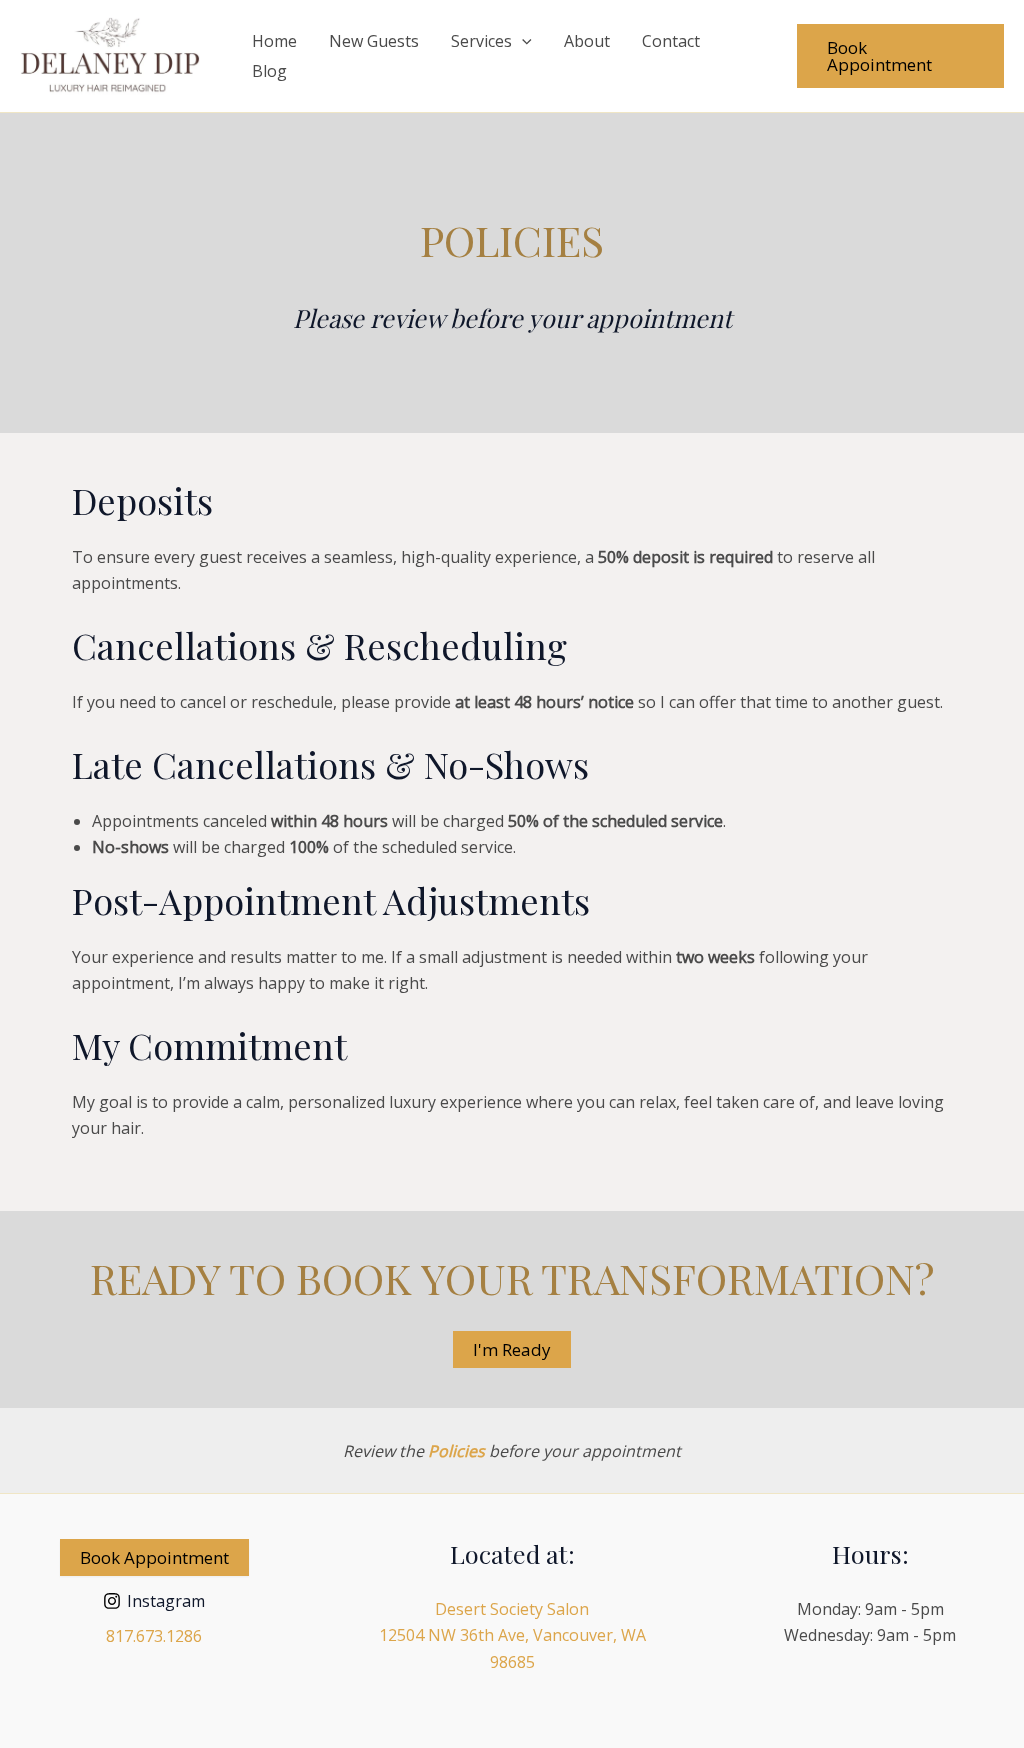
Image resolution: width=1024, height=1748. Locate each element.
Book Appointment (154, 1557)
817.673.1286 (154, 1636)
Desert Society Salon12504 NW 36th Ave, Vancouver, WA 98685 (512, 1635)
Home (274, 41)
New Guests (374, 41)
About (587, 41)
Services (481, 41)
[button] (522, 41)
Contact (671, 41)
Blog (269, 71)
